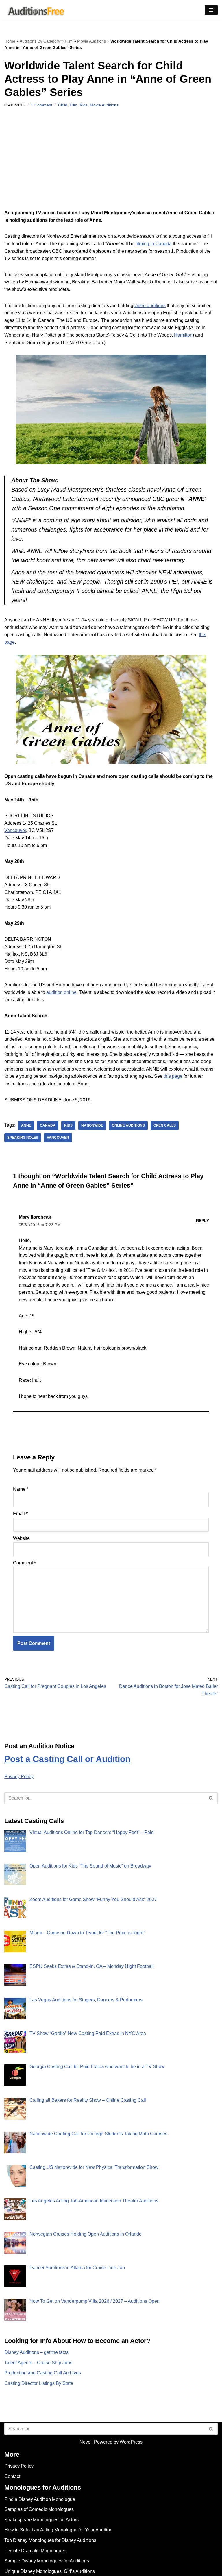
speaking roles (23, 1138)
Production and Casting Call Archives (43, 2373)
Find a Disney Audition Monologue (40, 2499)
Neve (85, 2442)
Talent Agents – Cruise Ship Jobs (38, 2363)
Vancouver (15, 830)
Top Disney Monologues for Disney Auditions (50, 2540)
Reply (202, 1221)
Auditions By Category (40, 41)
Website (21, 1538)
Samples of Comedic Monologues (39, 2509)
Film (69, 41)
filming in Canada (154, 244)
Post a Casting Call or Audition (67, 1759)
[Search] (211, 1798)
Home (10, 41)
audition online (61, 992)
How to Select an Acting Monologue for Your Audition (58, 2530)
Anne (26, 1125)
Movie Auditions (91, 41)
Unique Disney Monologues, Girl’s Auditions (50, 2571)
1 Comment (42, 105)
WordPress (131, 2442)
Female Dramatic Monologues (35, 2551)
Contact (12, 2476)
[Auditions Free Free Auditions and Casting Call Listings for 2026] (35, 10)
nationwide (92, 1125)
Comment (24, 1563)
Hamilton (183, 335)
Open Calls (165, 1125)
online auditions (128, 1125)
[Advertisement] (111, 166)
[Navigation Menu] (211, 10)
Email (20, 1514)
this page (173, 1076)
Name (21, 1489)
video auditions (150, 306)
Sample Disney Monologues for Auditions (47, 2561)
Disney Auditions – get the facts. (37, 2352)
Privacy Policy (19, 1777)
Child (63, 105)
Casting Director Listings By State (39, 2383)
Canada (48, 1125)
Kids (84, 105)
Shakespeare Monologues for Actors (41, 2520)
